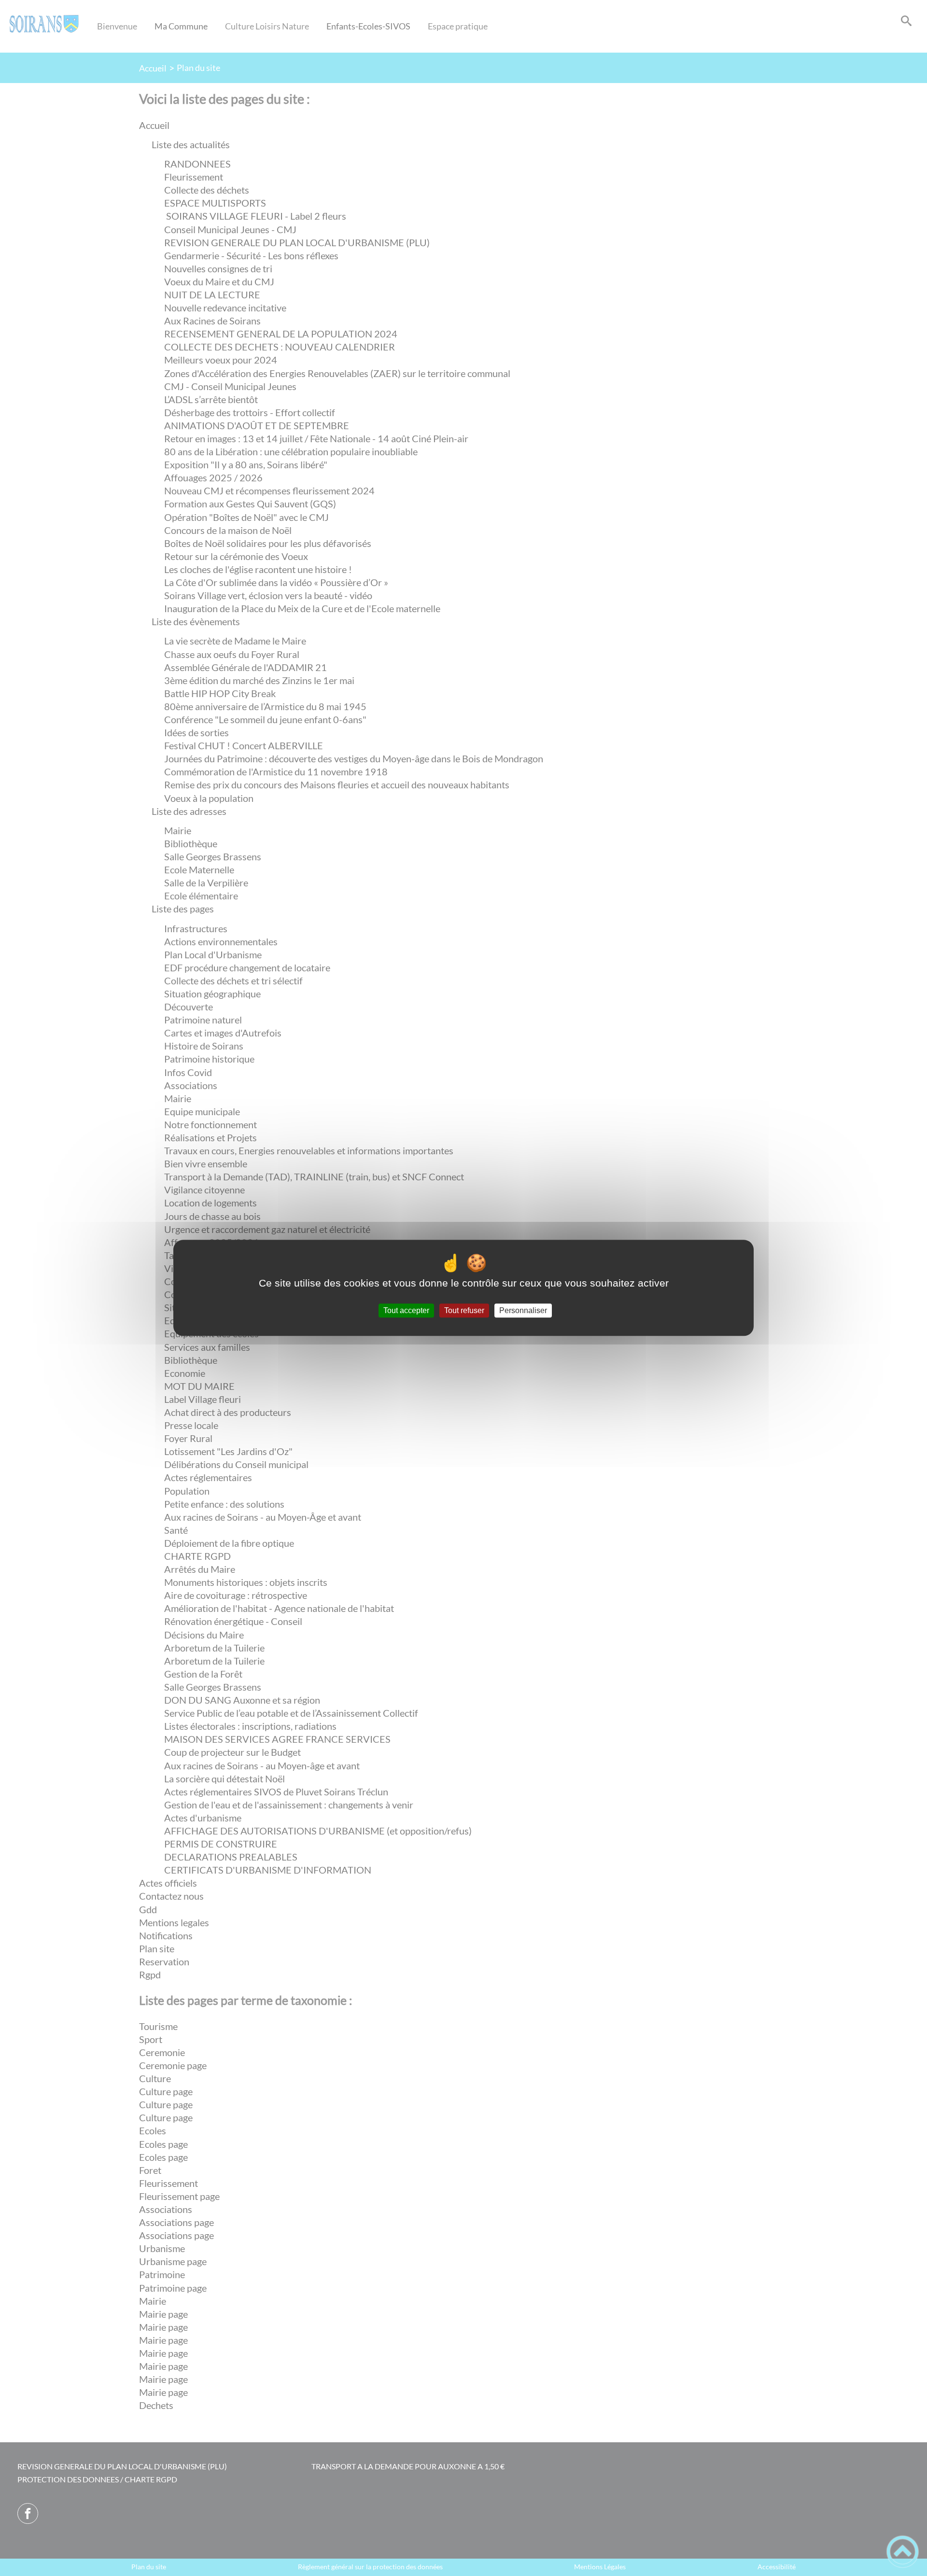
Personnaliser (523, 1310)
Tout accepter (406, 1310)
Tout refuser (464, 1310)
